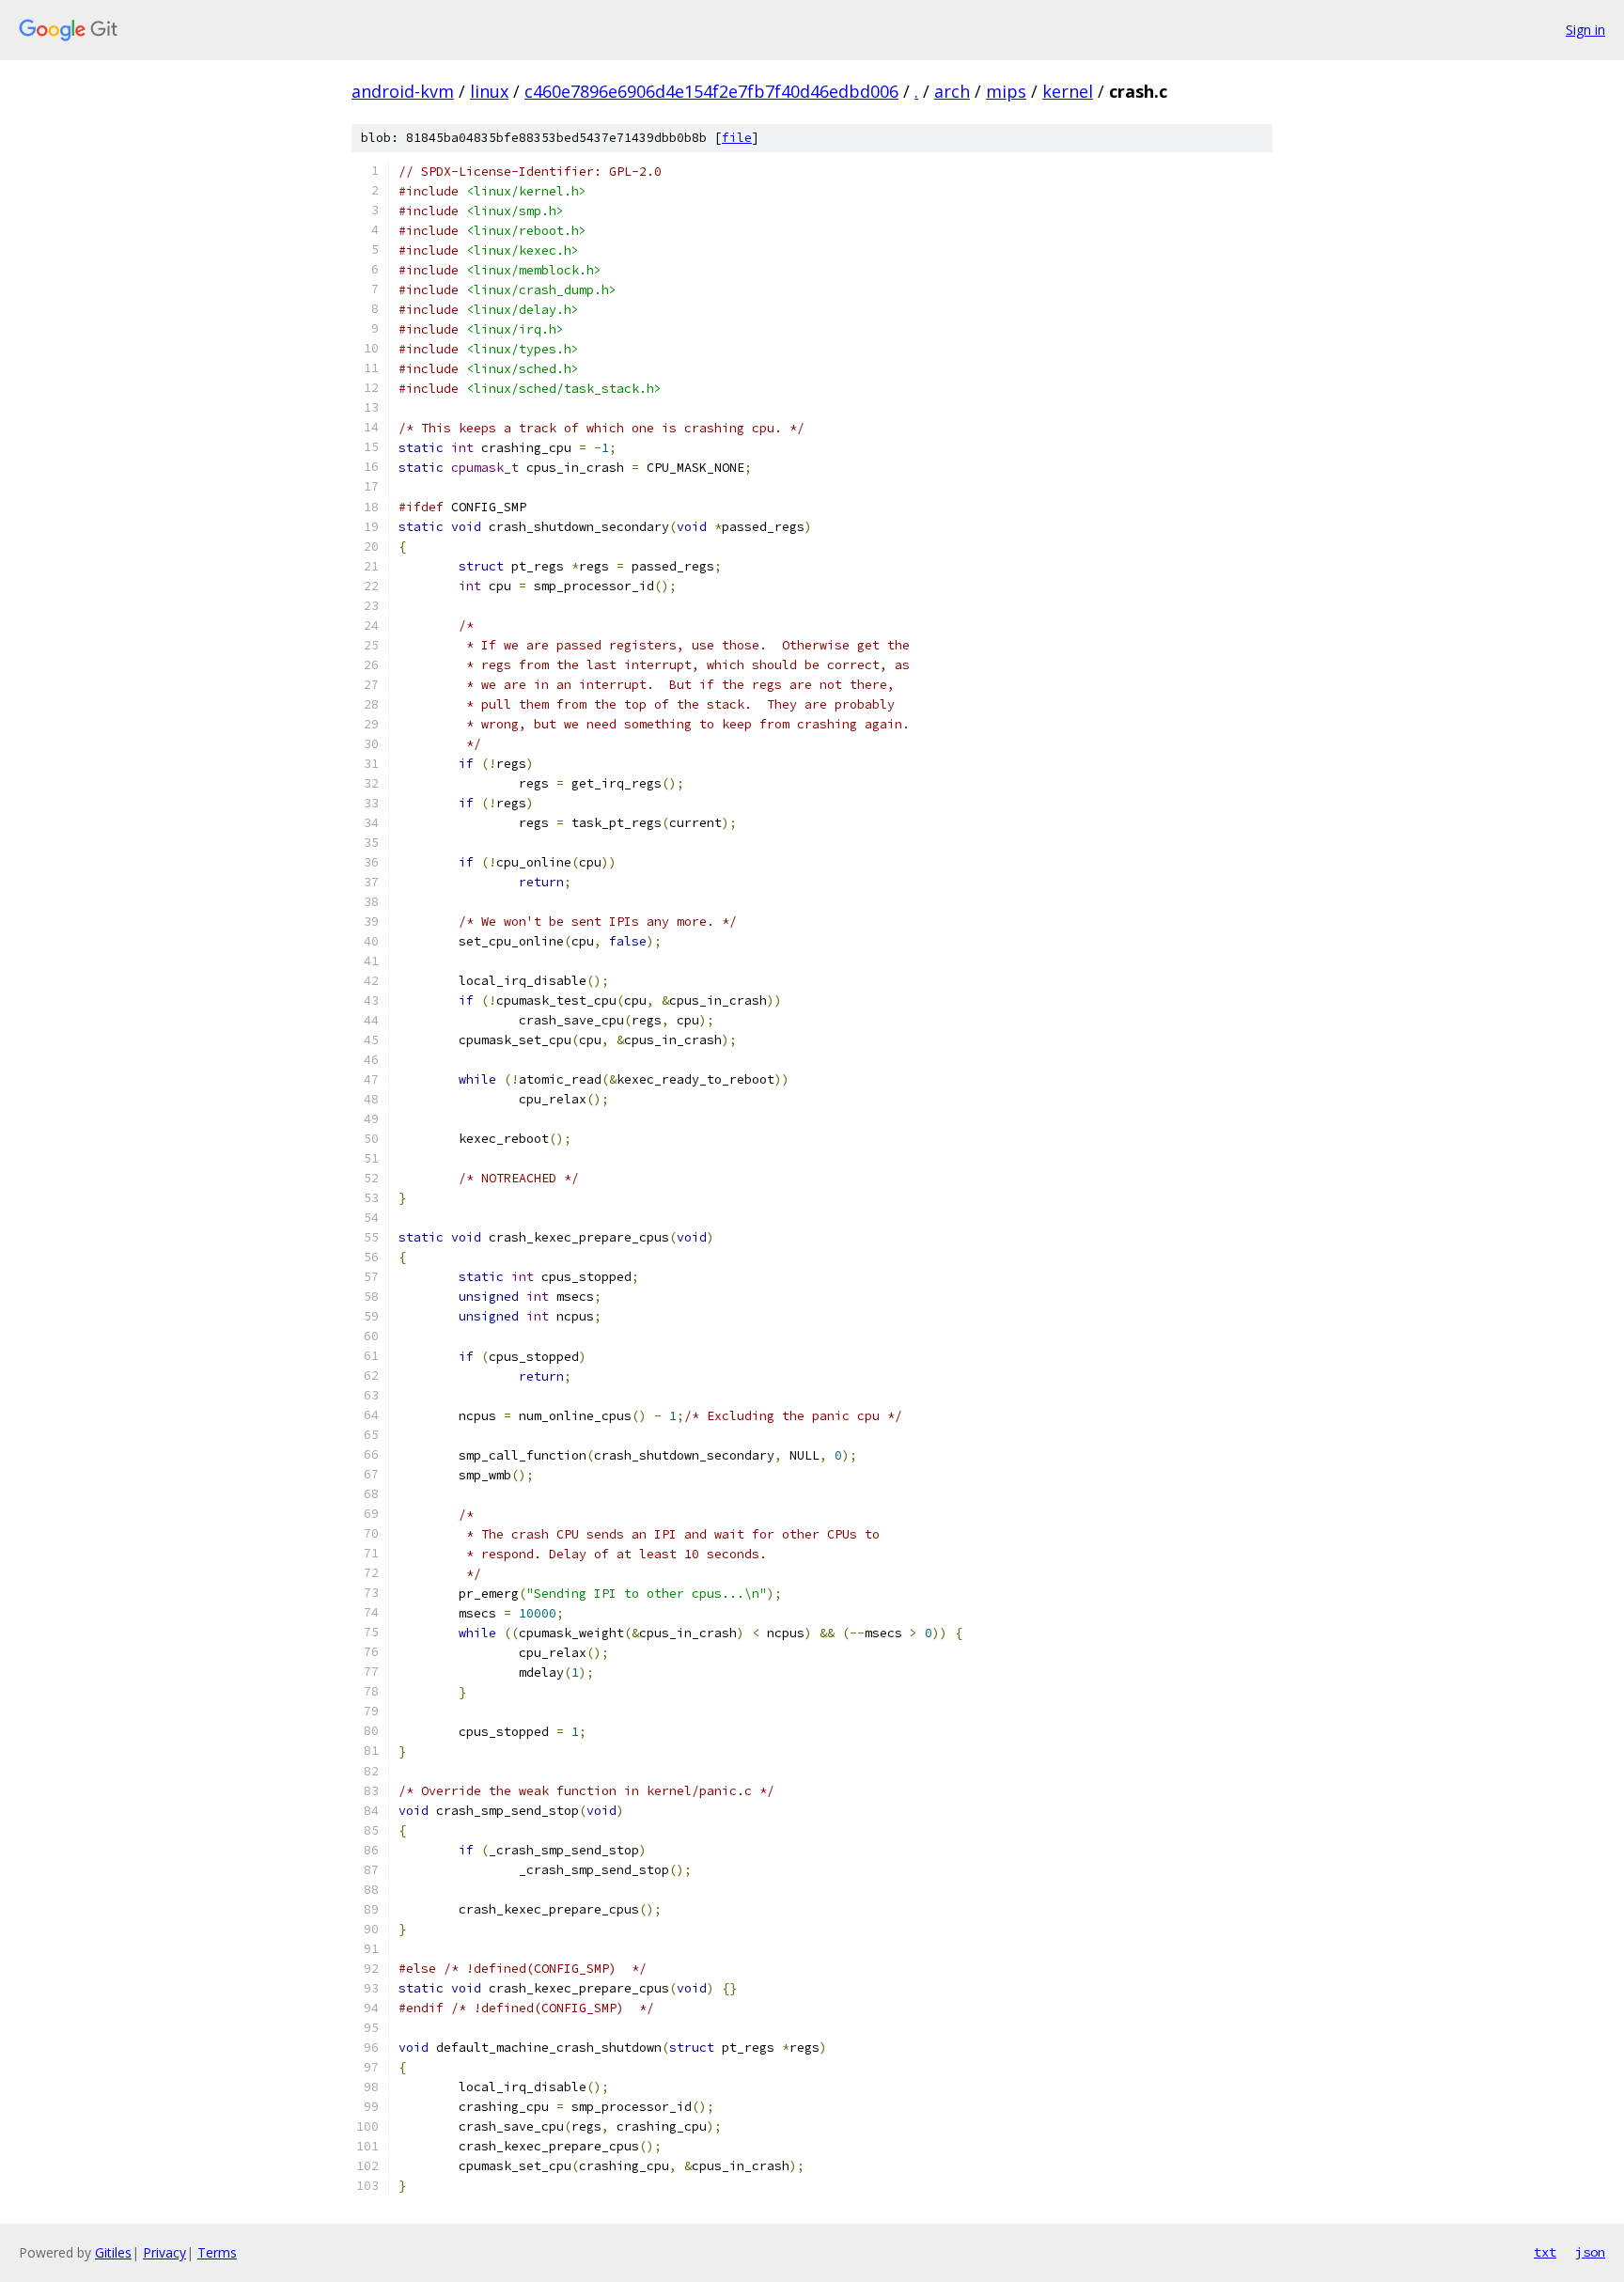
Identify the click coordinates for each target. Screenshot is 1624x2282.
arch (952, 91)
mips (1006, 91)
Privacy (164, 2252)
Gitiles (113, 2252)
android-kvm (403, 91)
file (737, 138)
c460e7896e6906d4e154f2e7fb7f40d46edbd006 (711, 91)
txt (1545, 2252)
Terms (217, 2252)
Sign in (1585, 30)
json (1590, 2252)
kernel (1068, 91)
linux (489, 91)
